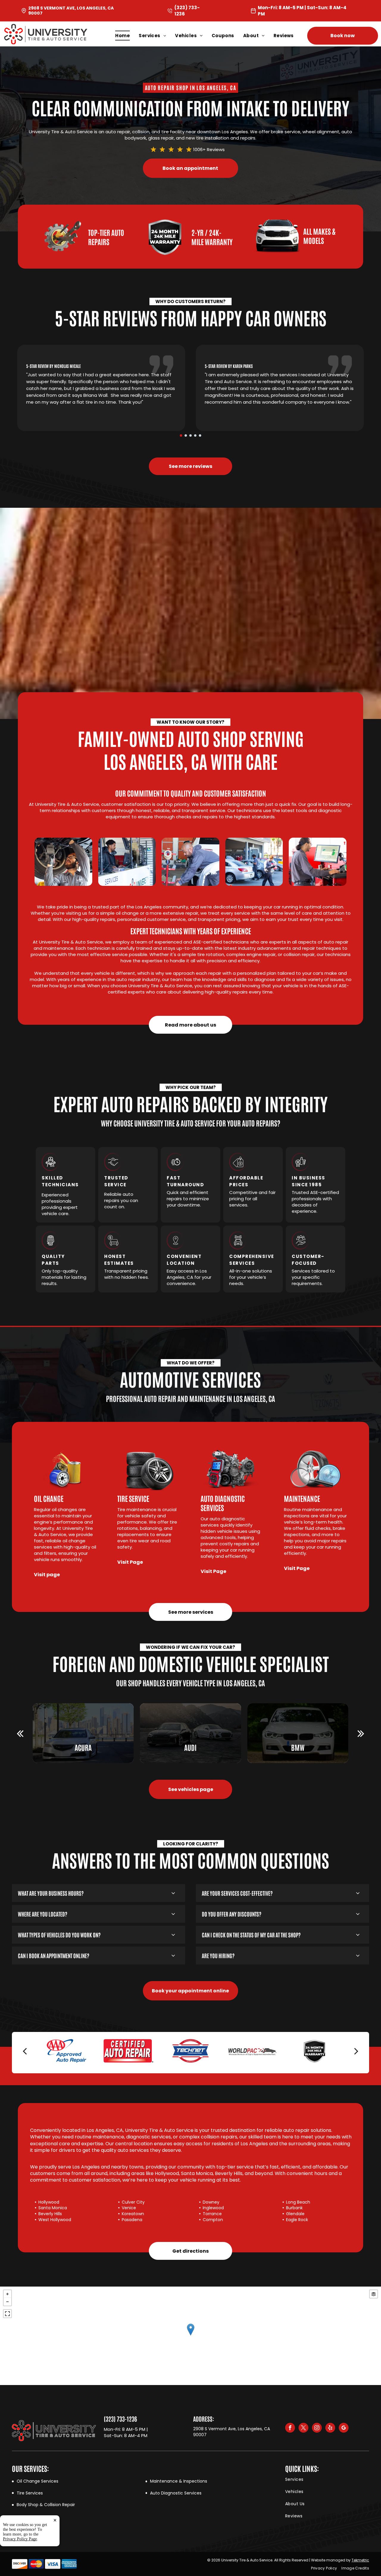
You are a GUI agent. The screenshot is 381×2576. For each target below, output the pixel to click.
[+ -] (190, 2336)
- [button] (7, 2302)
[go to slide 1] (181, 435)
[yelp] (330, 2428)
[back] (20, 1733)
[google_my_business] (344, 2428)
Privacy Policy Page (20, 2539)
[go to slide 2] (186, 435)
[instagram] (317, 2428)
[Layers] (374, 2294)
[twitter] (303, 2428)
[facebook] (290, 2428)
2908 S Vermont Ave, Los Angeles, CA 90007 (71, 11)
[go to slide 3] (190, 435)
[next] (361, 1733)
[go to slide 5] (200, 435)
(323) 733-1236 (120, 2419)
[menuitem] (127, 36)
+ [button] (7, 2294)
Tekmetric (360, 2560)
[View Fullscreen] (7, 2314)
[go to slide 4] (195, 435)
